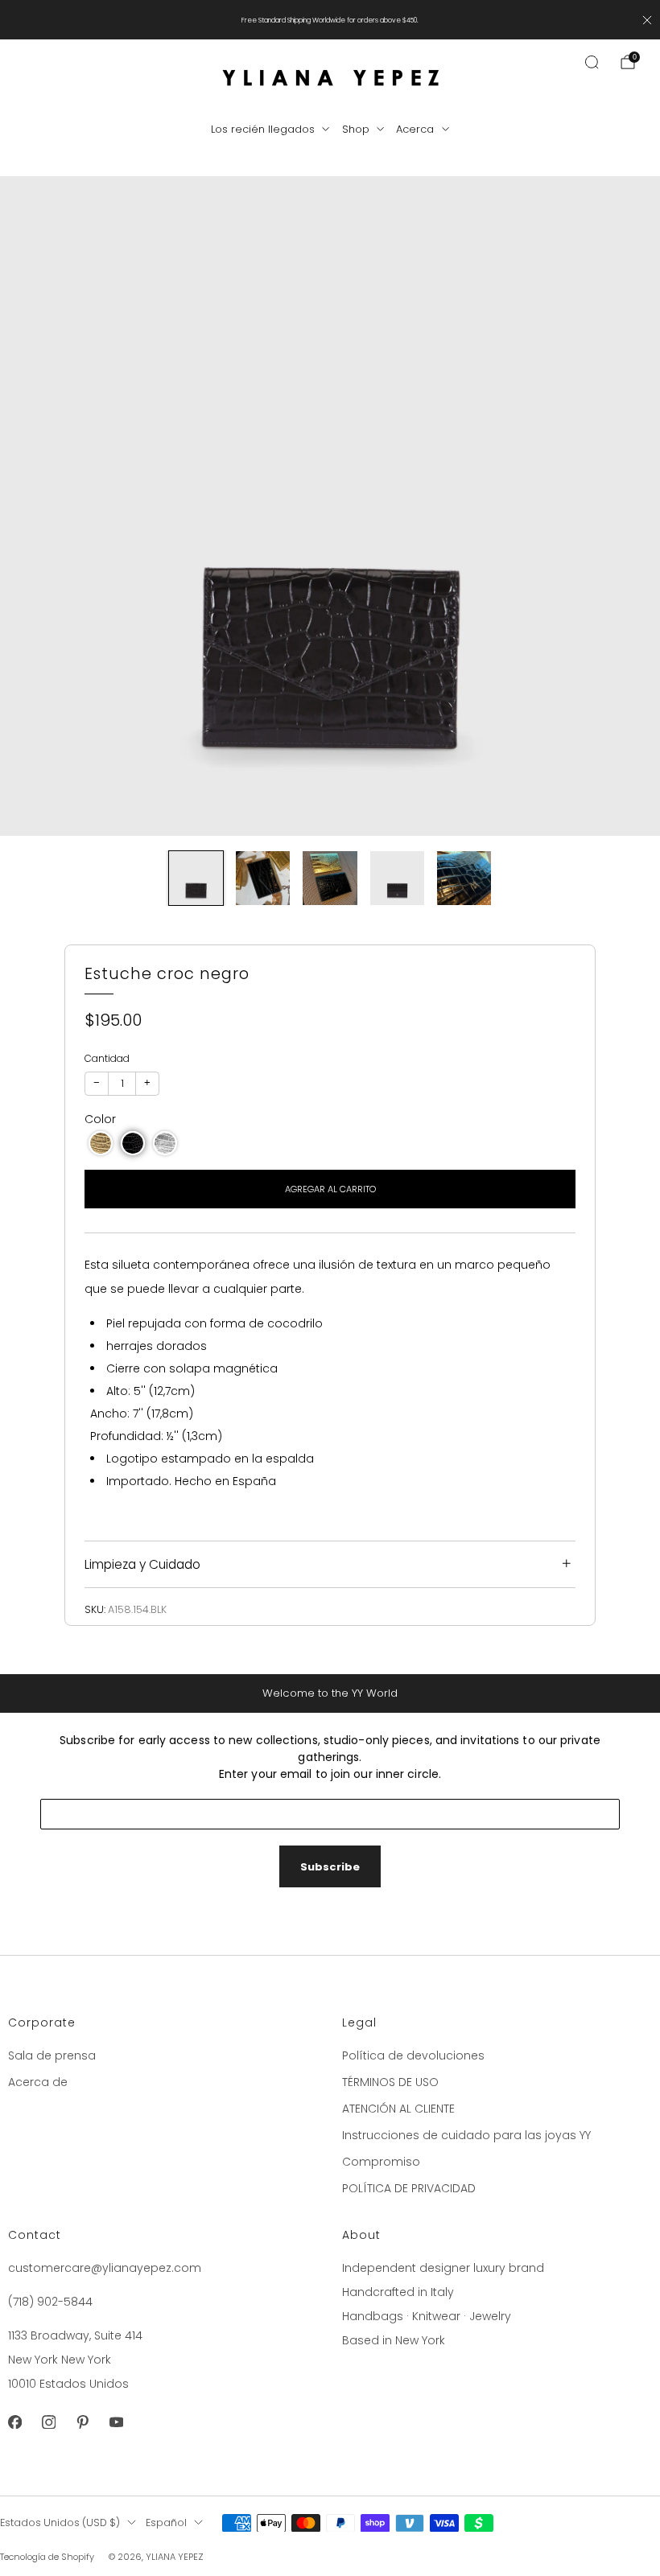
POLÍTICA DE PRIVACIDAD (409, 2188)
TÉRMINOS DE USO (390, 2082)
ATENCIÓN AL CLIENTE (398, 2109)
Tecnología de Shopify (47, 2557)
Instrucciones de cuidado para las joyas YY (466, 2135)
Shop (356, 129)
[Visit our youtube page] (116, 2422)
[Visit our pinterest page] (82, 2422)
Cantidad (107, 1058)
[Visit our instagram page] (48, 2422)
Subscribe (330, 1867)
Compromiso (381, 2162)
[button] (101, 1143)
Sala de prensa (52, 2055)
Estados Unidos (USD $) (60, 2523)
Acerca (415, 129)
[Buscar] (592, 62)
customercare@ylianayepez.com (105, 2268)
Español (166, 2523)
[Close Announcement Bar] (647, 20)
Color (100, 1119)
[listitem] (330, 20)
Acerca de (38, 2082)
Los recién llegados (263, 129)
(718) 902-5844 (50, 2302)
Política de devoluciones (413, 2055)
